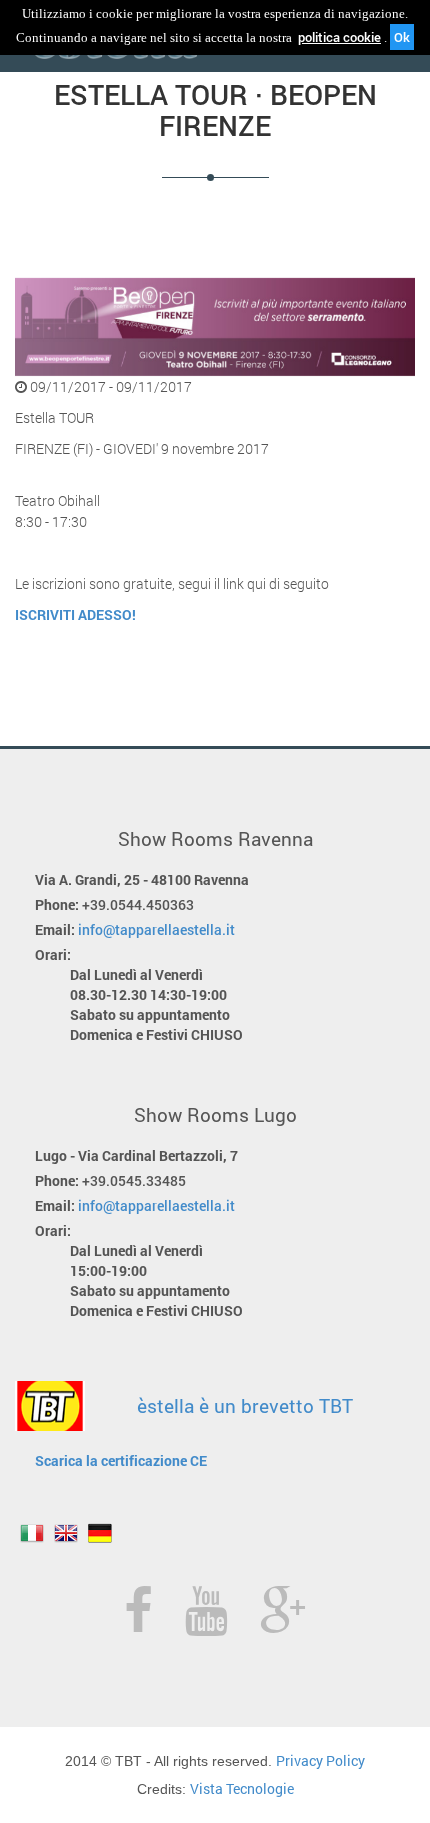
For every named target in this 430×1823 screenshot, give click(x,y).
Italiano (32, 1533)
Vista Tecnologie (242, 1788)
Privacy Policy (320, 1760)
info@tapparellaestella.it (156, 929)
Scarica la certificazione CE (121, 1460)
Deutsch (100, 1533)
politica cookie (339, 37)
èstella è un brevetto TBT (245, 1405)
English (66, 1533)
